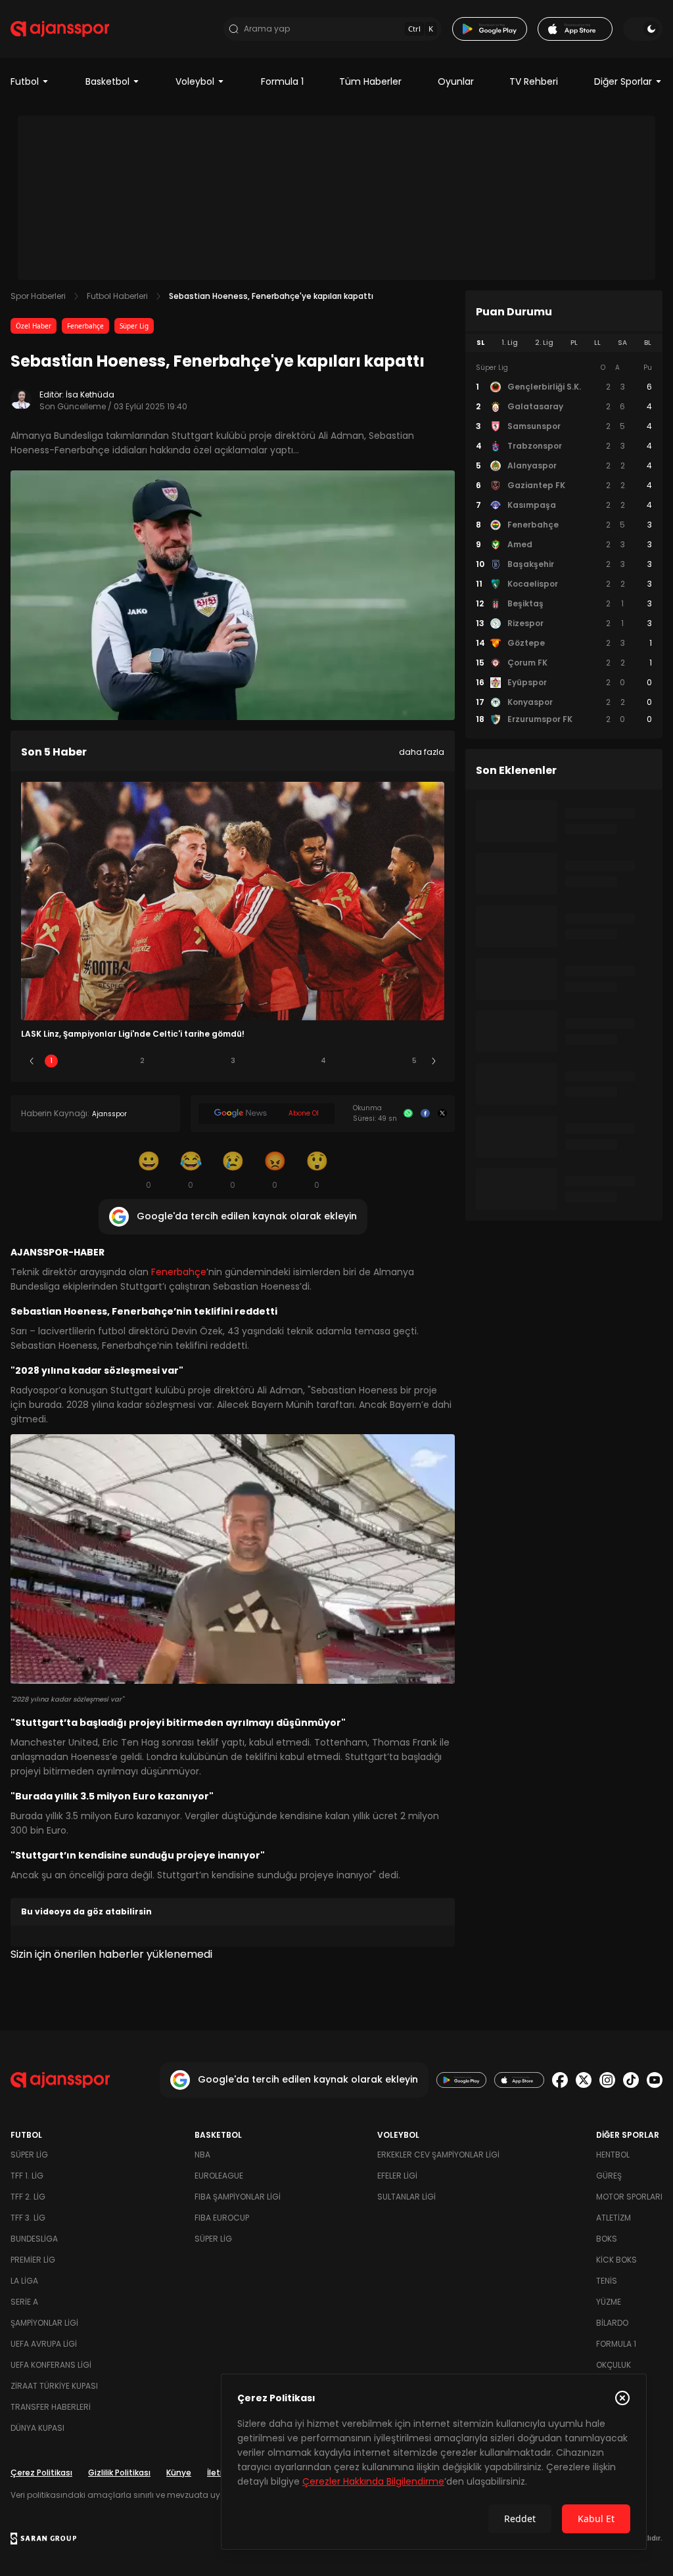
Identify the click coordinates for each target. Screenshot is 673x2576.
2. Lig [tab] (544, 343)
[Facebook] (425, 1114)
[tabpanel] (564, 544)
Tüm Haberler (370, 81)
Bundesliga (34, 2239)
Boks (607, 2239)
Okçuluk (614, 2365)
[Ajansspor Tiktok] (631, 2080)
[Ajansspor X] (584, 2080)
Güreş (609, 2176)
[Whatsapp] (408, 1114)
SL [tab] (480, 343)
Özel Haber (34, 326)
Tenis (607, 2281)
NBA (202, 2155)
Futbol (25, 81)
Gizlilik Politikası (119, 2473)
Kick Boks (616, 2260)
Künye (179, 2473)
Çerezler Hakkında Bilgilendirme (373, 2481)
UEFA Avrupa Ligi (44, 2344)
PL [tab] (574, 343)
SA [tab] (622, 343)
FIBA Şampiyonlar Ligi (238, 2197)
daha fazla (422, 752)
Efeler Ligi (397, 2176)
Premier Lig (33, 2260)
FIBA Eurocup (222, 2218)
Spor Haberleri (38, 296)
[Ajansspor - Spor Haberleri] (60, 29)
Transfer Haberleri (51, 2407)
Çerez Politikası (41, 2473)
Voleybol (195, 81)
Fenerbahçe (85, 326)
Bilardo (612, 2323)
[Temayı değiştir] (643, 29)
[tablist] (564, 343)
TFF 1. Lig (27, 2176)
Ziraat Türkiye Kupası (54, 2386)
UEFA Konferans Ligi (51, 2365)
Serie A (24, 2302)
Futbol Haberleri (117, 296)
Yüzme (609, 2302)
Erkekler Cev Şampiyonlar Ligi (438, 2155)
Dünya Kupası (37, 2428)
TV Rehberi (534, 81)
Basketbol (107, 81)
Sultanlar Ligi (406, 2197)
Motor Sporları (629, 2197)
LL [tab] (597, 343)
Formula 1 (282, 81)
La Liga (24, 2281)
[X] (442, 1114)
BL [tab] (648, 343)
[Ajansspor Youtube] (655, 2080)
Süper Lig (134, 326)
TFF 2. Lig (28, 2197)
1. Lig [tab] (510, 343)
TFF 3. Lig (28, 2218)
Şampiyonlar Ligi (44, 2323)
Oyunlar (456, 81)
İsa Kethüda (90, 395)
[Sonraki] (434, 1061)
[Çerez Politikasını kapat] (622, 2398)
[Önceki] (32, 1061)
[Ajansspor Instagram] (607, 2080)
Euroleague (219, 2176)
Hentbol (613, 2155)
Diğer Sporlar (623, 81)
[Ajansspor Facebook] (560, 2080)
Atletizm (614, 2218)
